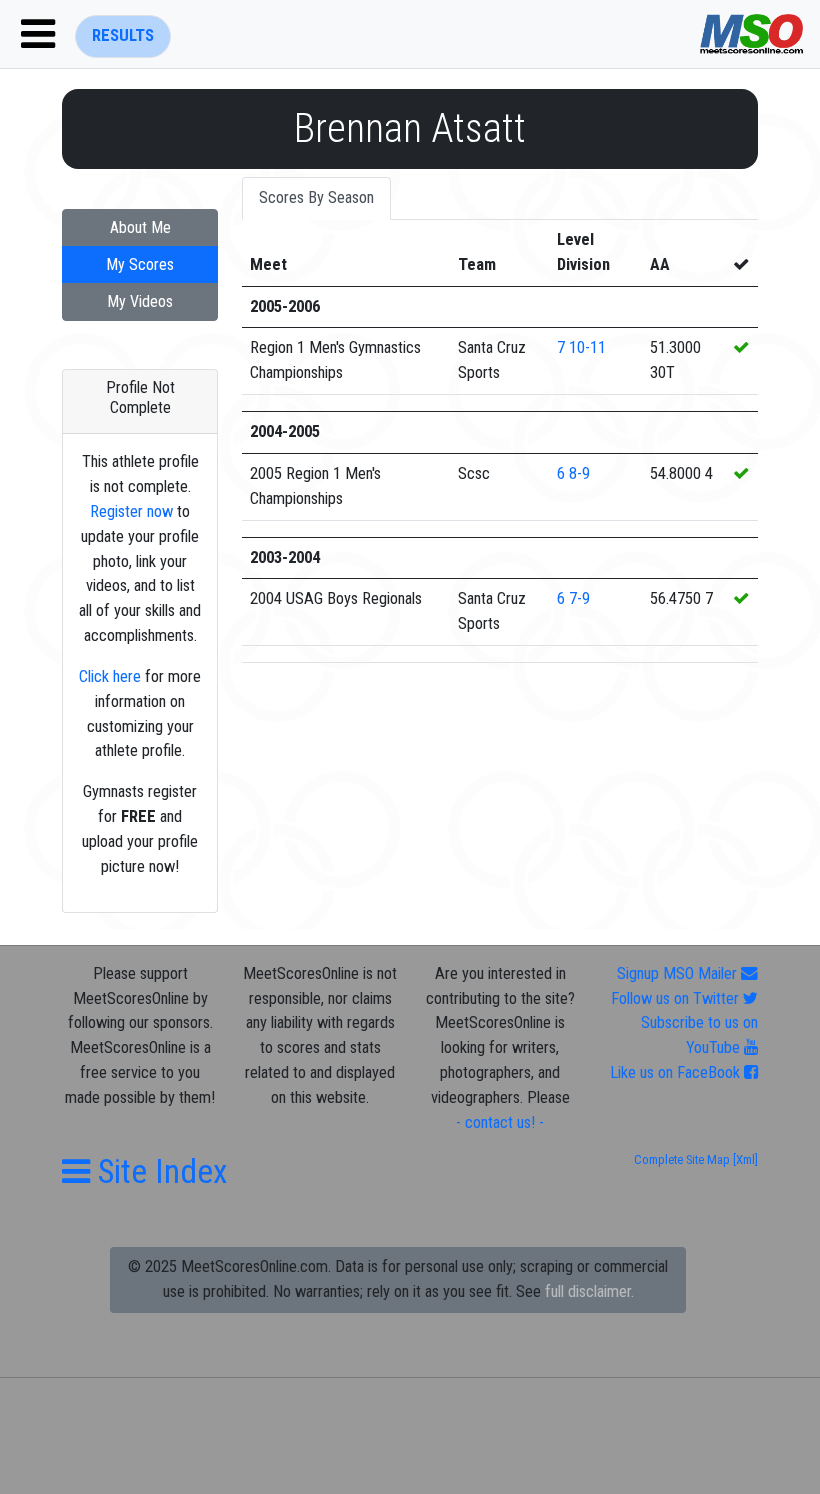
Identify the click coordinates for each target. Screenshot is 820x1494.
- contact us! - (500, 1122)
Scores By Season (316, 197)
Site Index (159, 1171)
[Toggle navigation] (38, 34)
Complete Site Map (682, 1159)
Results (123, 35)
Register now (131, 511)
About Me (140, 227)
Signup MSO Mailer (679, 973)
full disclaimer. (589, 1291)
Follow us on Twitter (677, 998)
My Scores (140, 264)
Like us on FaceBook (677, 1072)
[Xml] (744, 1159)
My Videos (140, 301)
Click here (110, 676)
